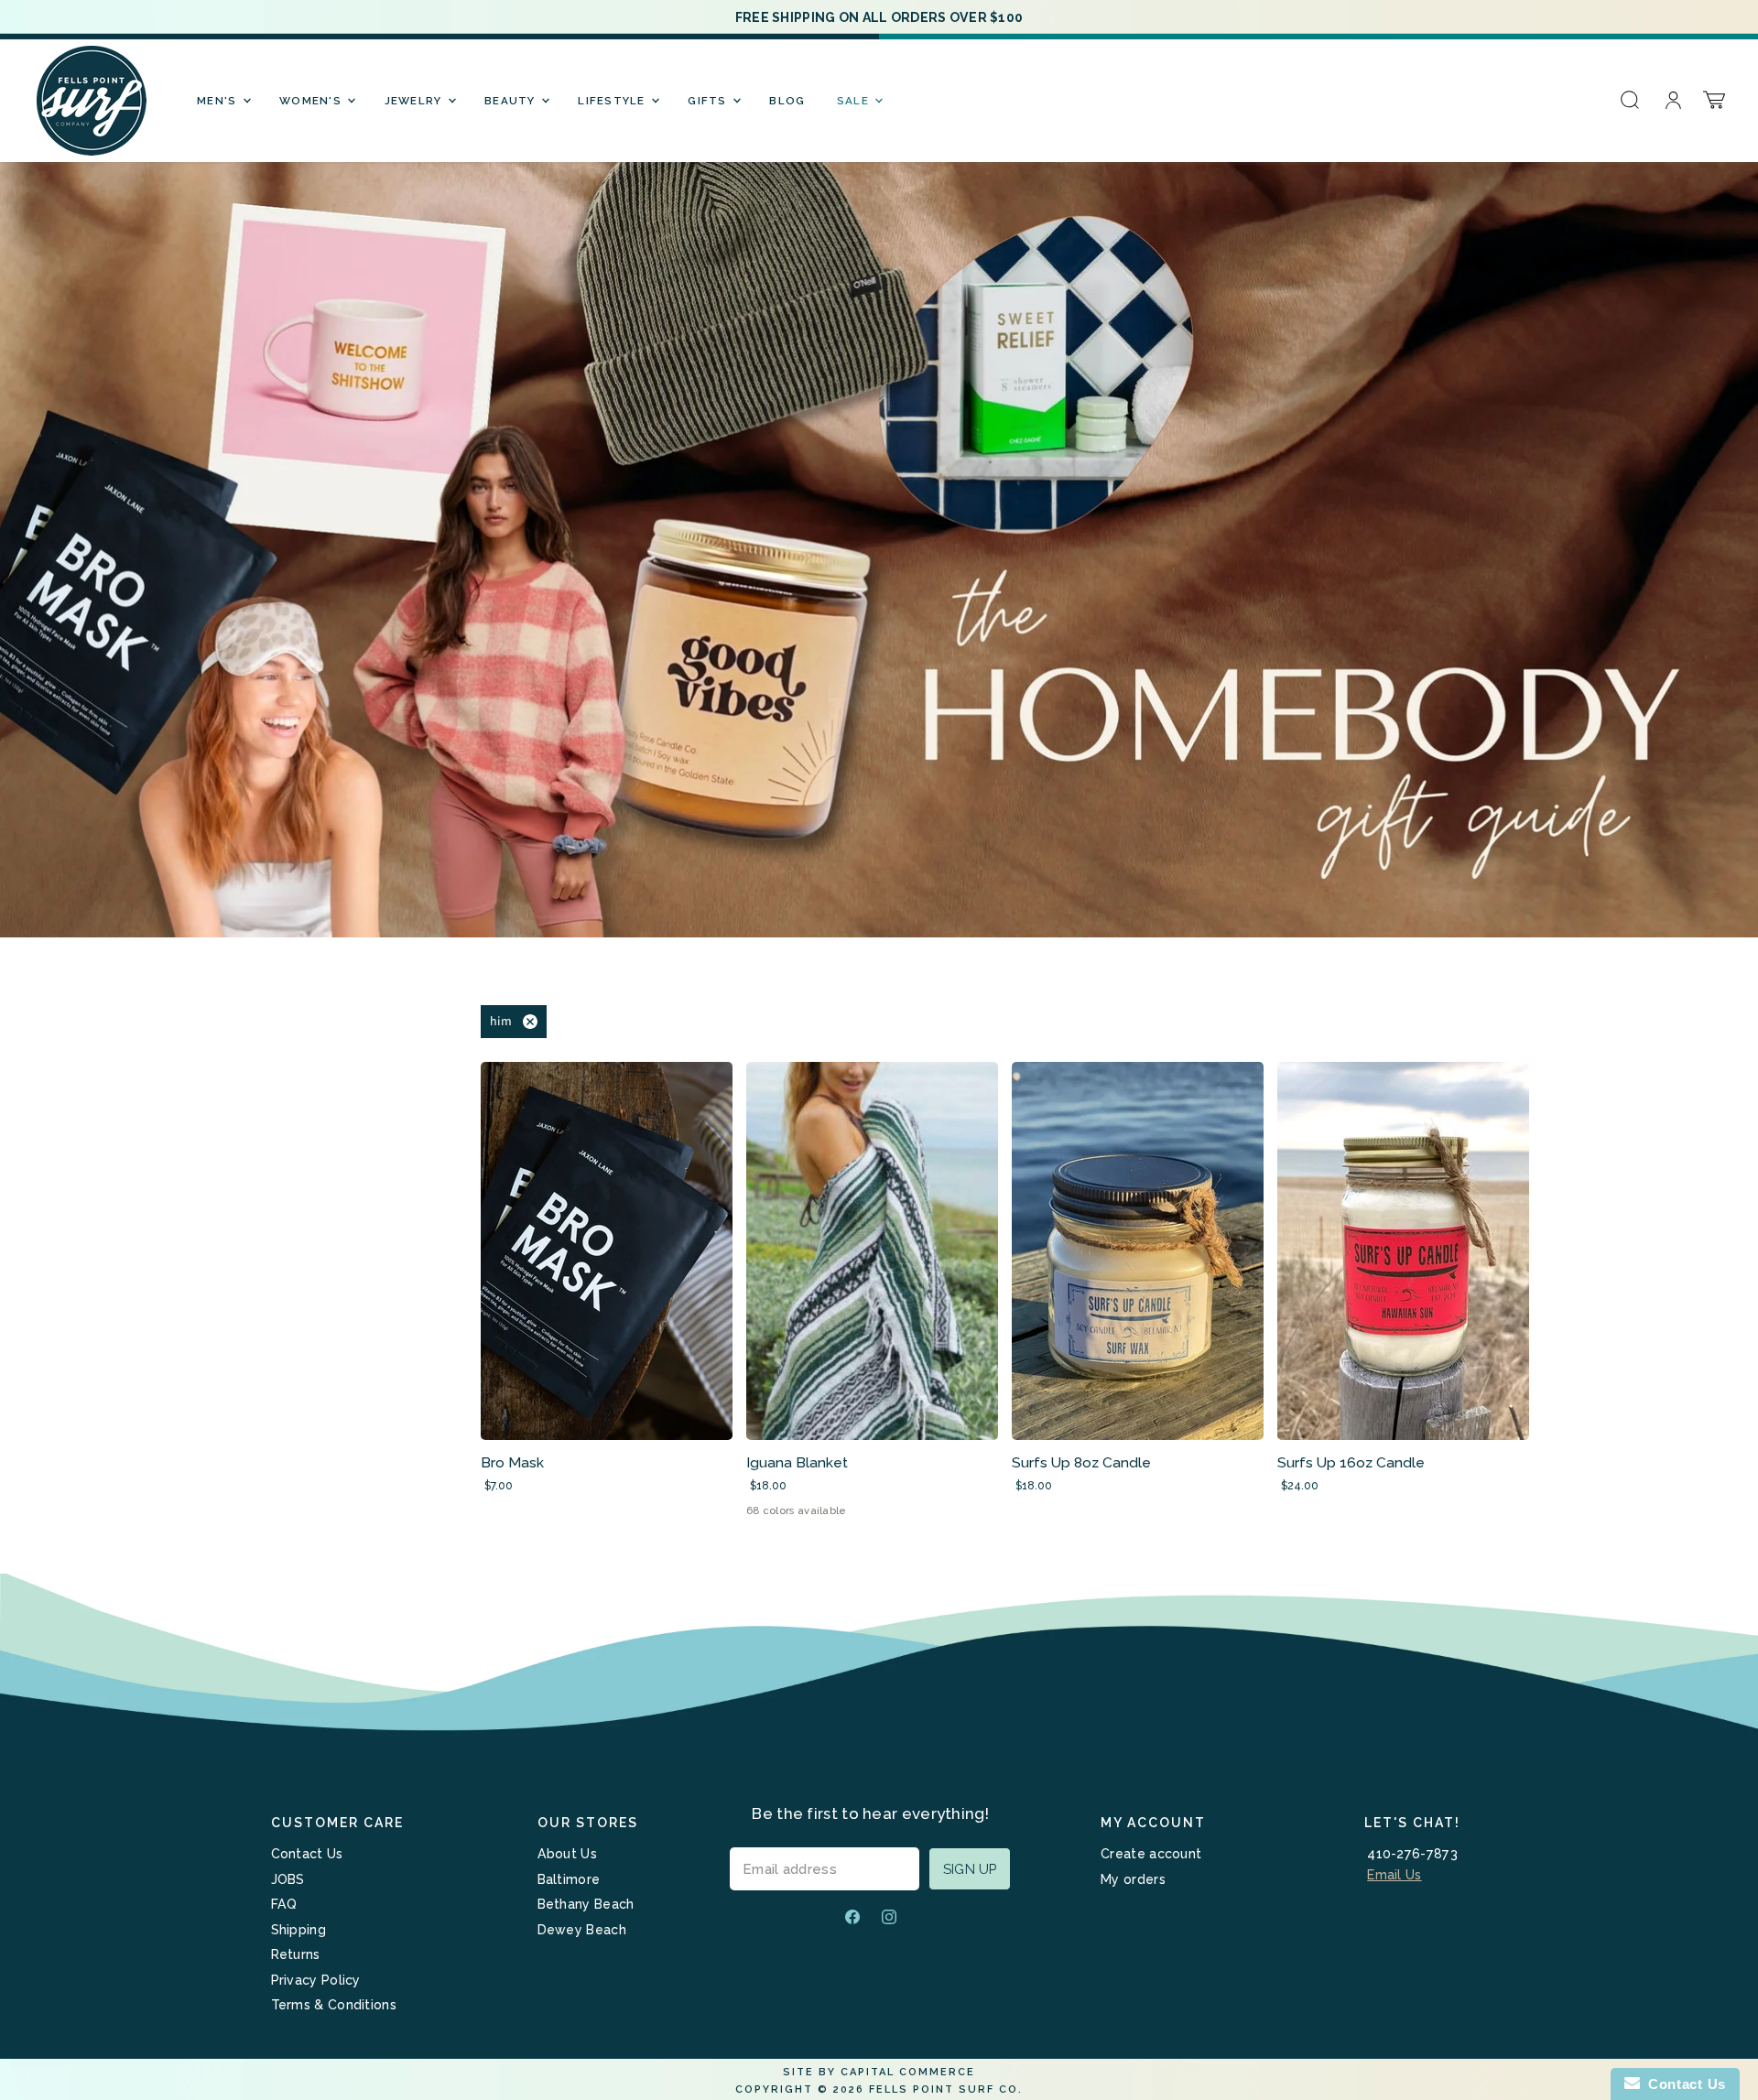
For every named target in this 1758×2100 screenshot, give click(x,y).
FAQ (284, 1904)
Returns (296, 1954)
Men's (219, 101)
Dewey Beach (582, 1930)
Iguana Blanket (797, 1462)
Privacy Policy (316, 1980)
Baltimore (569, 1879)
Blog (787, 101)
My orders (1133, 1879)
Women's (312, 101)
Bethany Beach (586, 1904)
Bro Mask (512, 1462)
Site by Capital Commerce (879, 2072)
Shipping (298, 1930)
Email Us (1394, 1875)
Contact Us (307, 1854)
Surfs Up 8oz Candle (1081, 1462)
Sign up (970, 1869)
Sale (855, 101)
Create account (1151, 1854)
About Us (567, 1854)
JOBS (288, 1879)
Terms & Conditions (334, 2005)
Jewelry (415, 101)
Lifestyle (613, 101)
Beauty (512, 101)
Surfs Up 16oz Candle (1351, 1462)
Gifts (709, 101)
